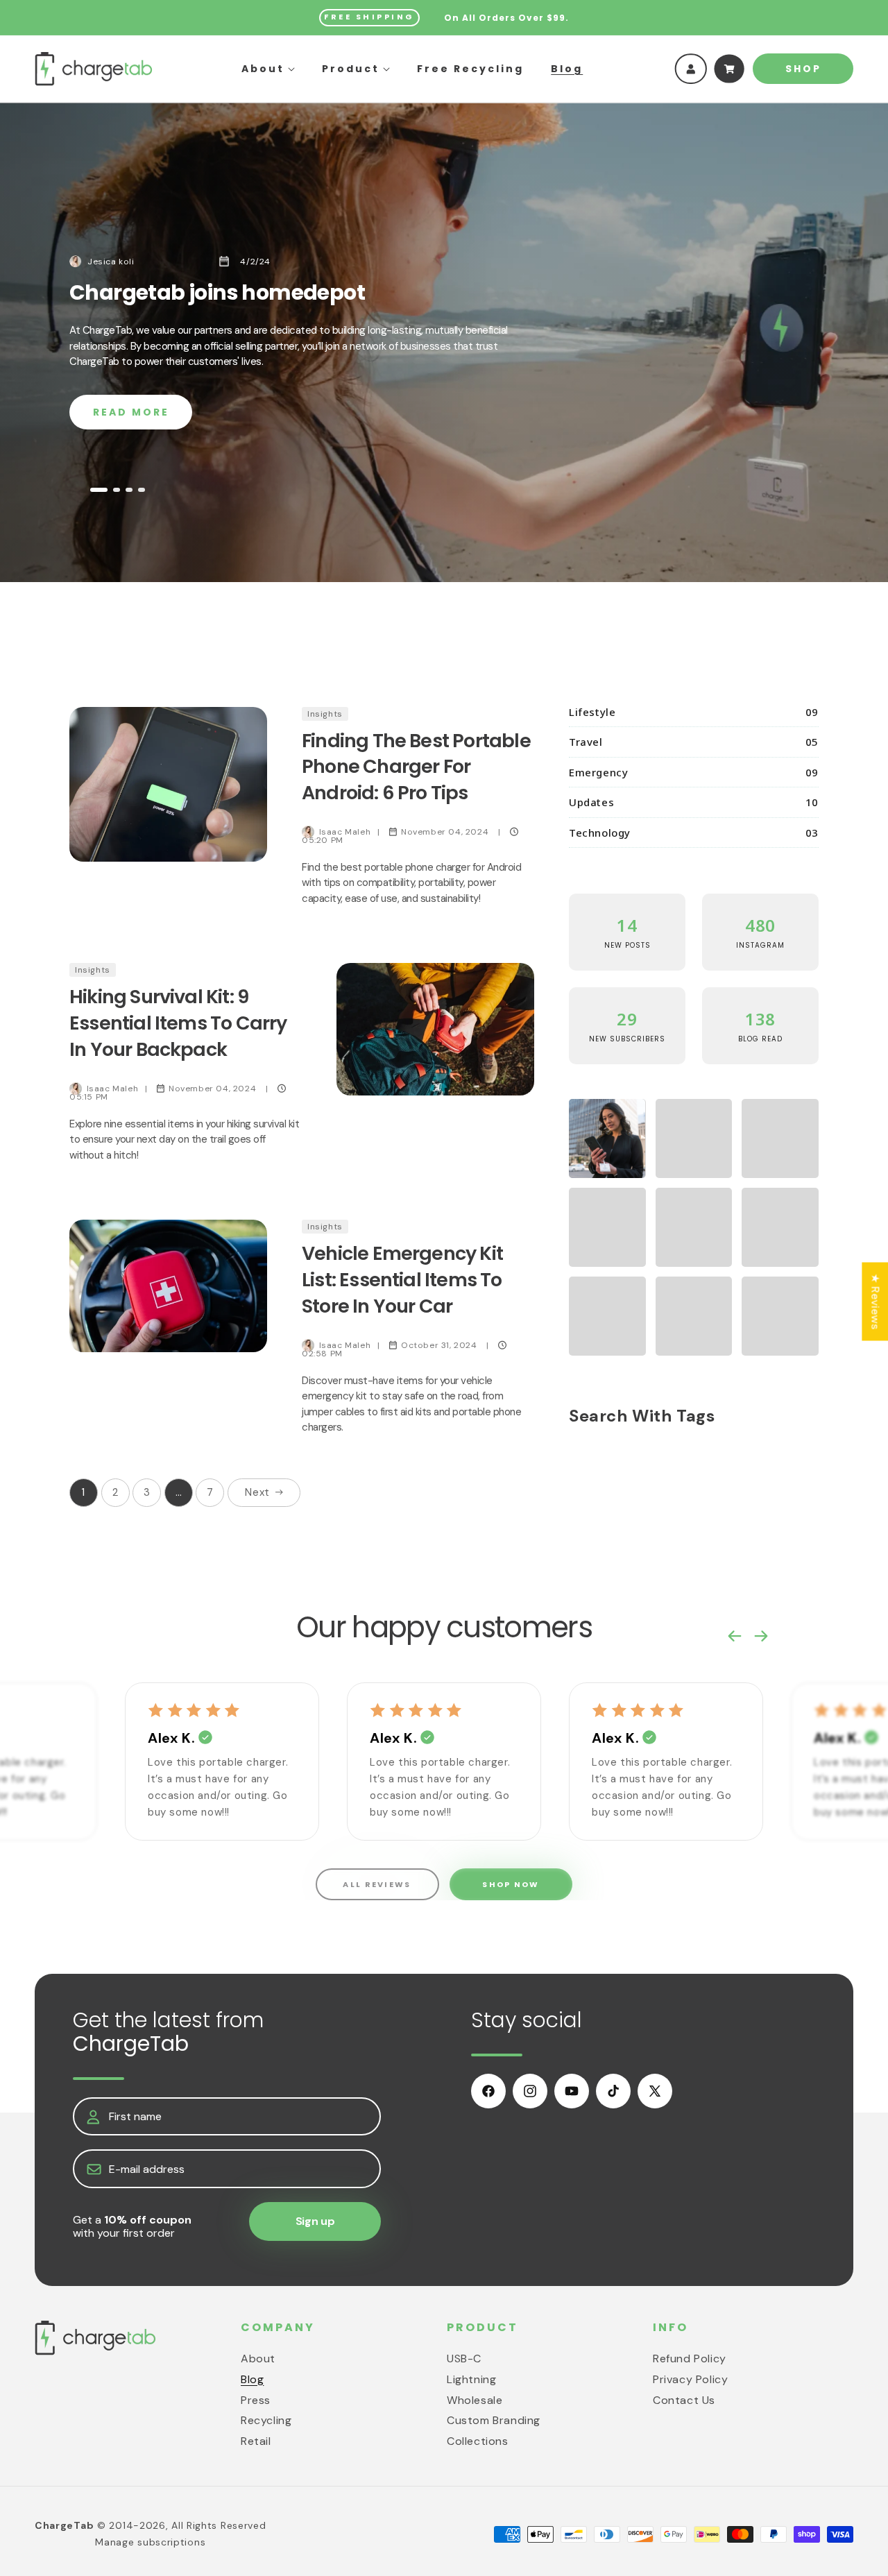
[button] (268, 69)
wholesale (475, 2399)
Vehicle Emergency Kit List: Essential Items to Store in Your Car (402, 1280)
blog (252, 2379)
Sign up (315, 2222)
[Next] (761, 1623)
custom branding (494, 2420)
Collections (478, 2441)
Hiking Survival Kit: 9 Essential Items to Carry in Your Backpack (178, 1023)
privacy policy (690, 2379)
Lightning (471, 2379)
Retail (256, 2441)
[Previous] (735, 1623)
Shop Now (511, 1884)
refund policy (690, 2358)
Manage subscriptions (150, 2542)
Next (257, 1492)
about (258, 2358)
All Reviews (377, 1884)
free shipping (369, 17)
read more (131, 412)
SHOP (803, 69)
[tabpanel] (444, 342)
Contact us (684, 2399)
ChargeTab (64, 2525)
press (256, 2399)
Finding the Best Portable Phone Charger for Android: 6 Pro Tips (416, 767)
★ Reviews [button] (875, 1301)
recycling (266, 2420)
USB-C (464, 2358)
